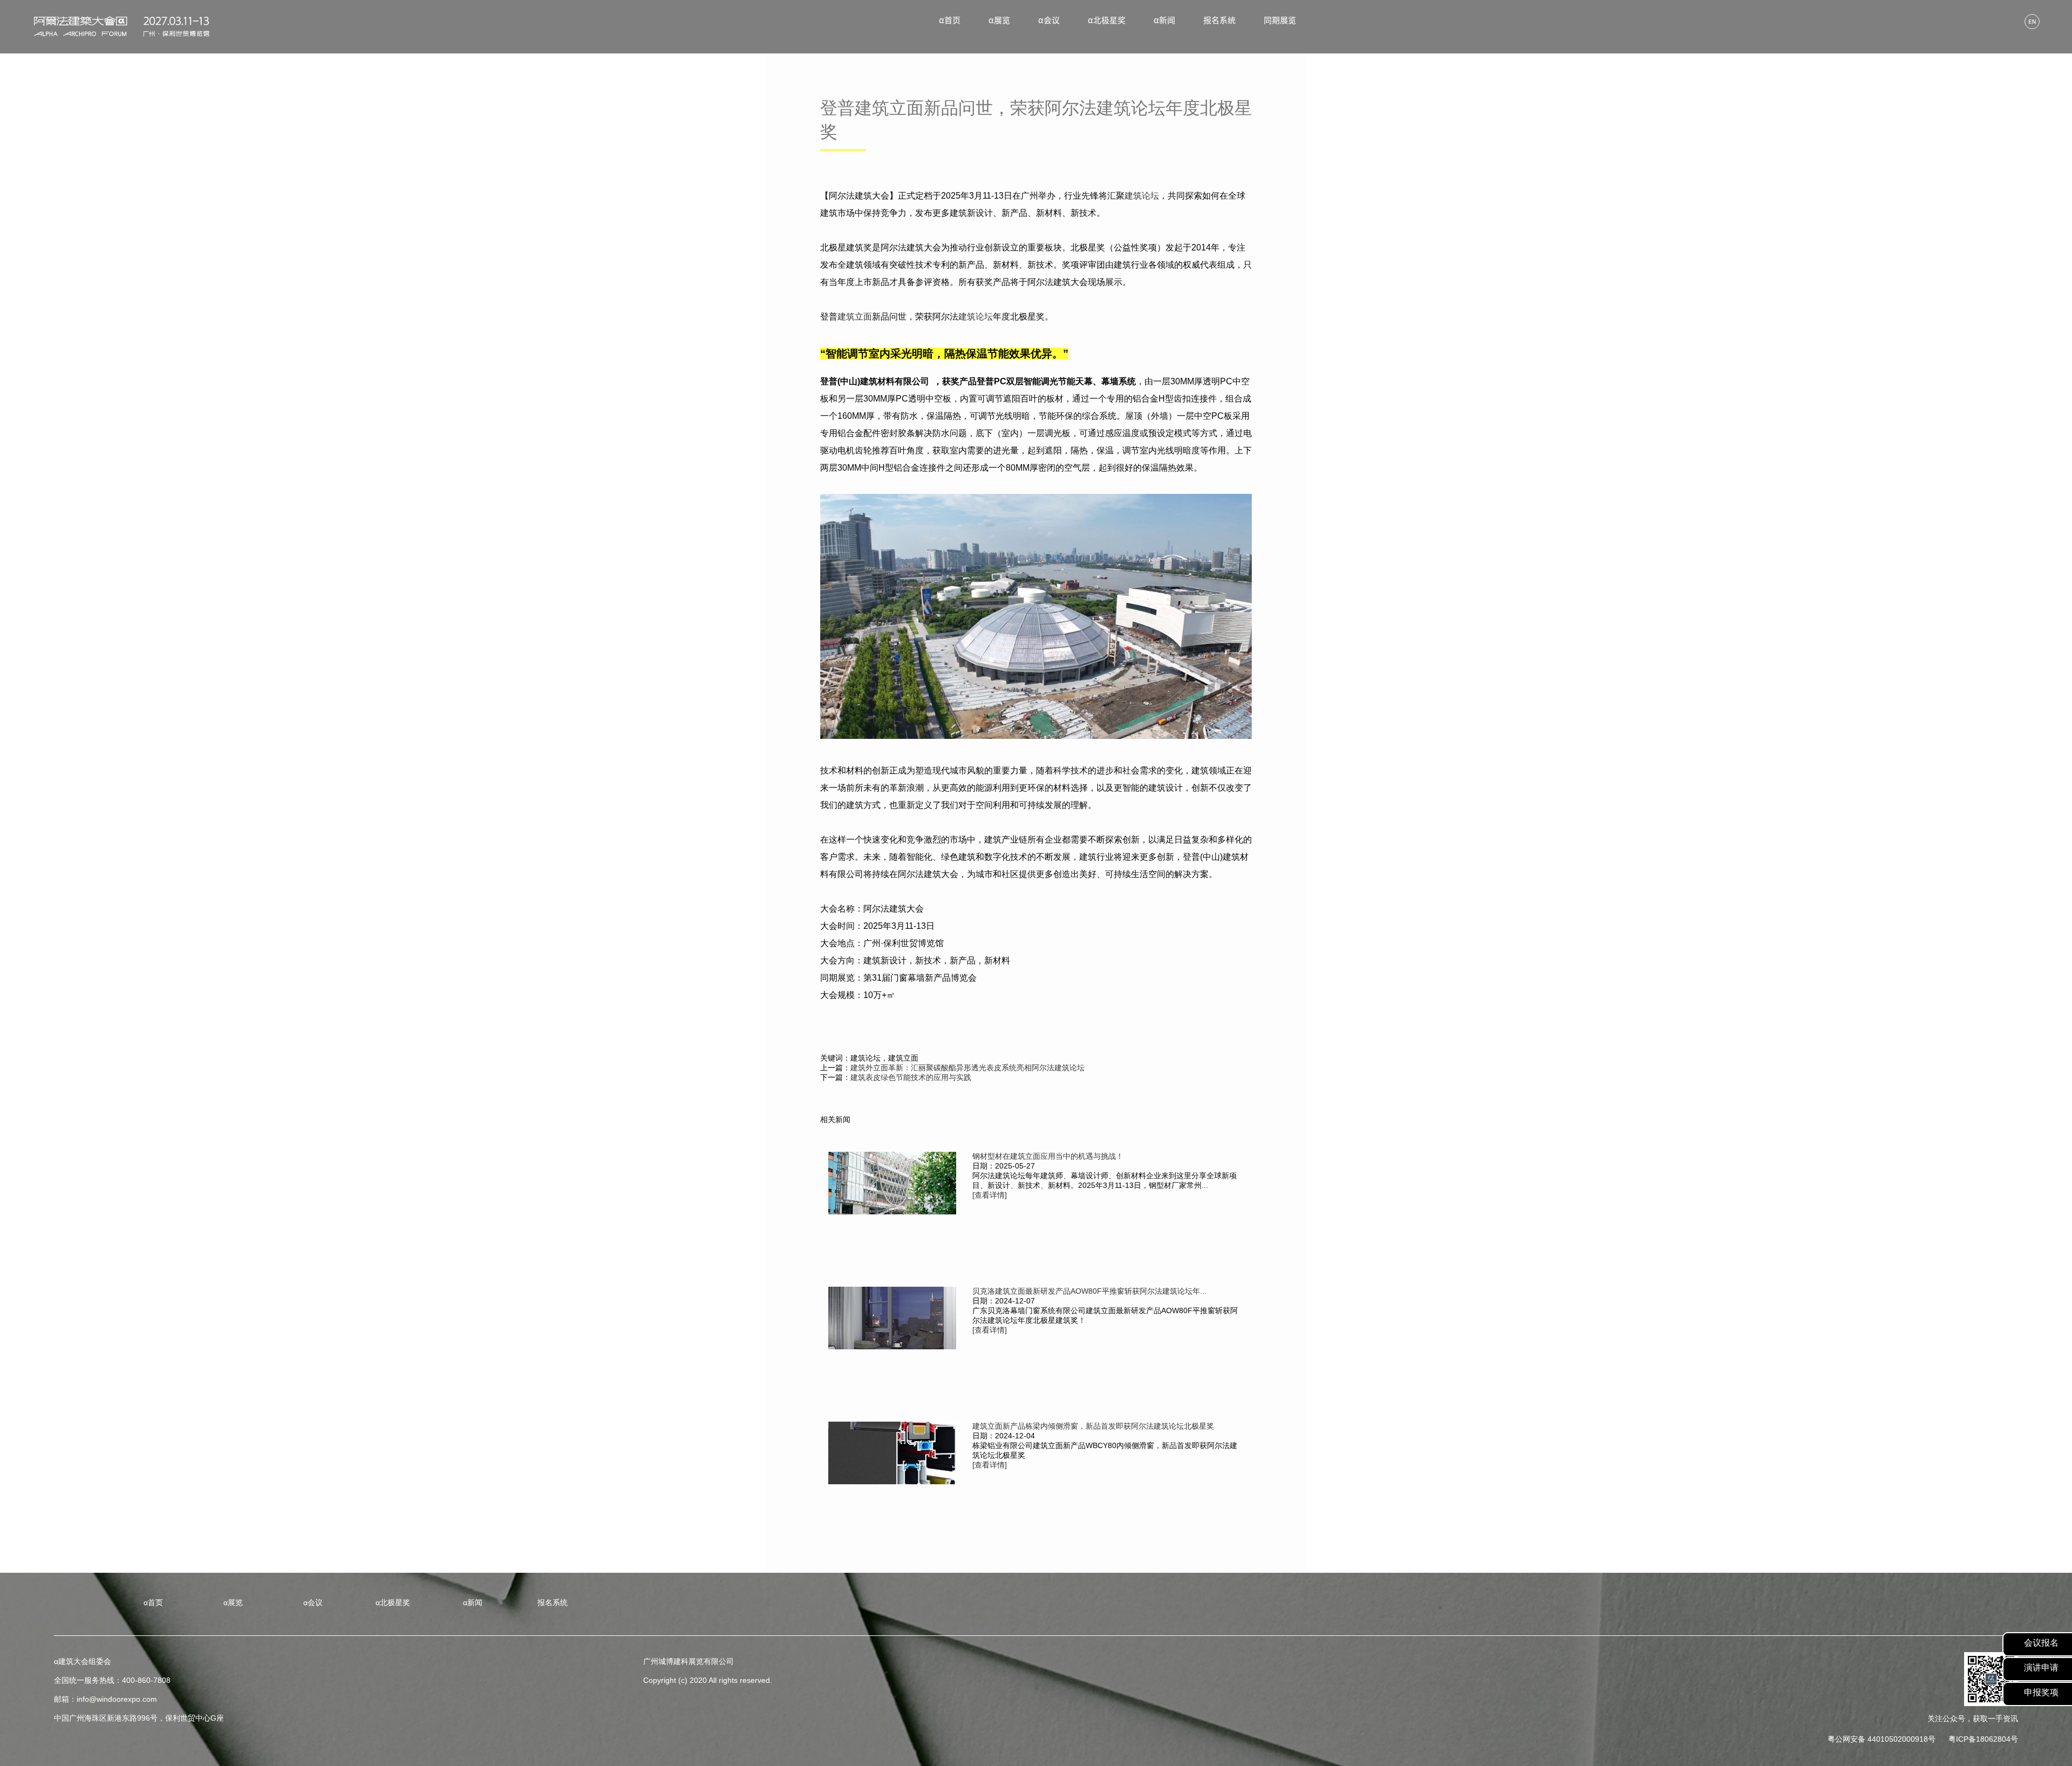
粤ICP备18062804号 (1983, 1739)
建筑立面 (855, 317)
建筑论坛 (1142, 196)
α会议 (1049, 20)
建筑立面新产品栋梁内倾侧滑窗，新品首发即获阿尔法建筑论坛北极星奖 (1093, 1426)
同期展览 (1280, 20)
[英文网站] (2032, 22)
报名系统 (1219, 20)
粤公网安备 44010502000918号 (1882, 1739)
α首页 (950, 20)
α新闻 (1164, 20)
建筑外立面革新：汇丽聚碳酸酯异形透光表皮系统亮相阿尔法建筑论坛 (967, 1068)
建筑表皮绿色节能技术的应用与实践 (911, 1077)
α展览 (999, 20)
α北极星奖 (1107, 20)
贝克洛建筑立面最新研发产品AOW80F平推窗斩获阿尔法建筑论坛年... (1089, 1291)
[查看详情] (990, 1195)
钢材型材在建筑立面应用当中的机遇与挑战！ (1048, 1156)
